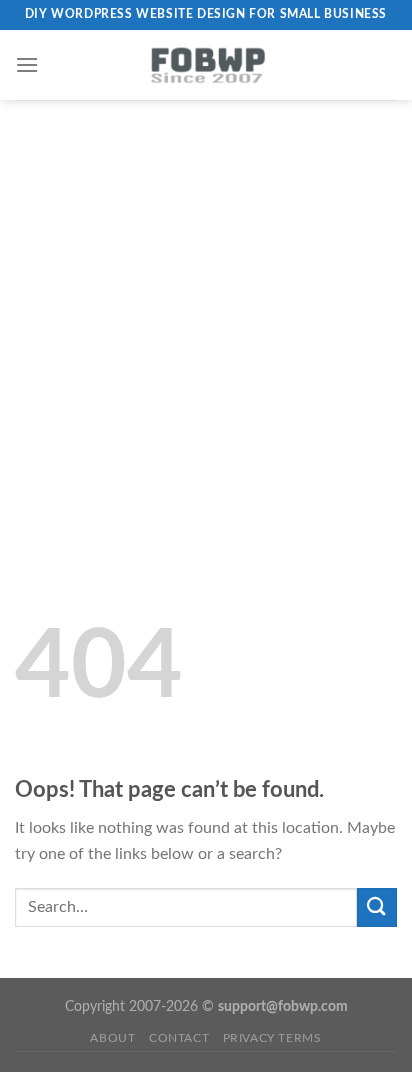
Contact (179, 1038)
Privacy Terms (272, 1038)
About (112, 1038)
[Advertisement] (206, 316)
